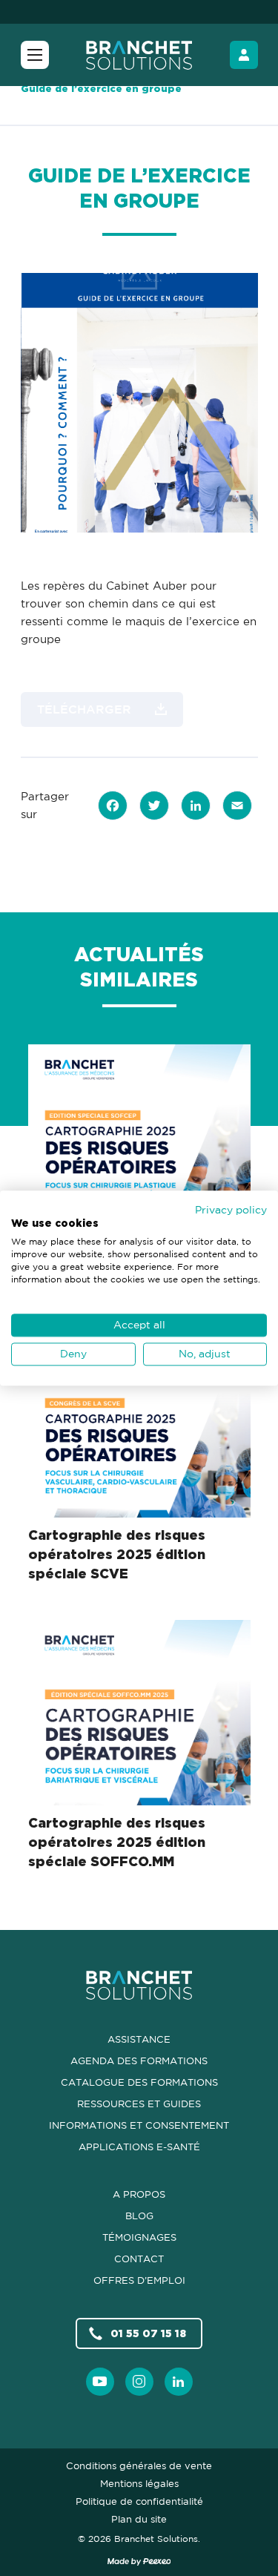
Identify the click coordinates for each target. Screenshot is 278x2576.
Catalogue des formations (139, 2082)
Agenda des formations (139, 2061)
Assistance (139, 2039)
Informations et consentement (139, 2125)
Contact (139, 2259)
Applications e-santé (139, 2147)
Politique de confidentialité (139, 2501)
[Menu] (35, 55)
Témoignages (139, 2237)
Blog (139, 2216)
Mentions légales (139, 2483)
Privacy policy (231, 1209)
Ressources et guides (139, 2104)
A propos (139, 2194)
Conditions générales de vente (139, 2465)
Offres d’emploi (139, 2280)
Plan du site (139, 2519)
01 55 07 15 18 (148, 2333)
